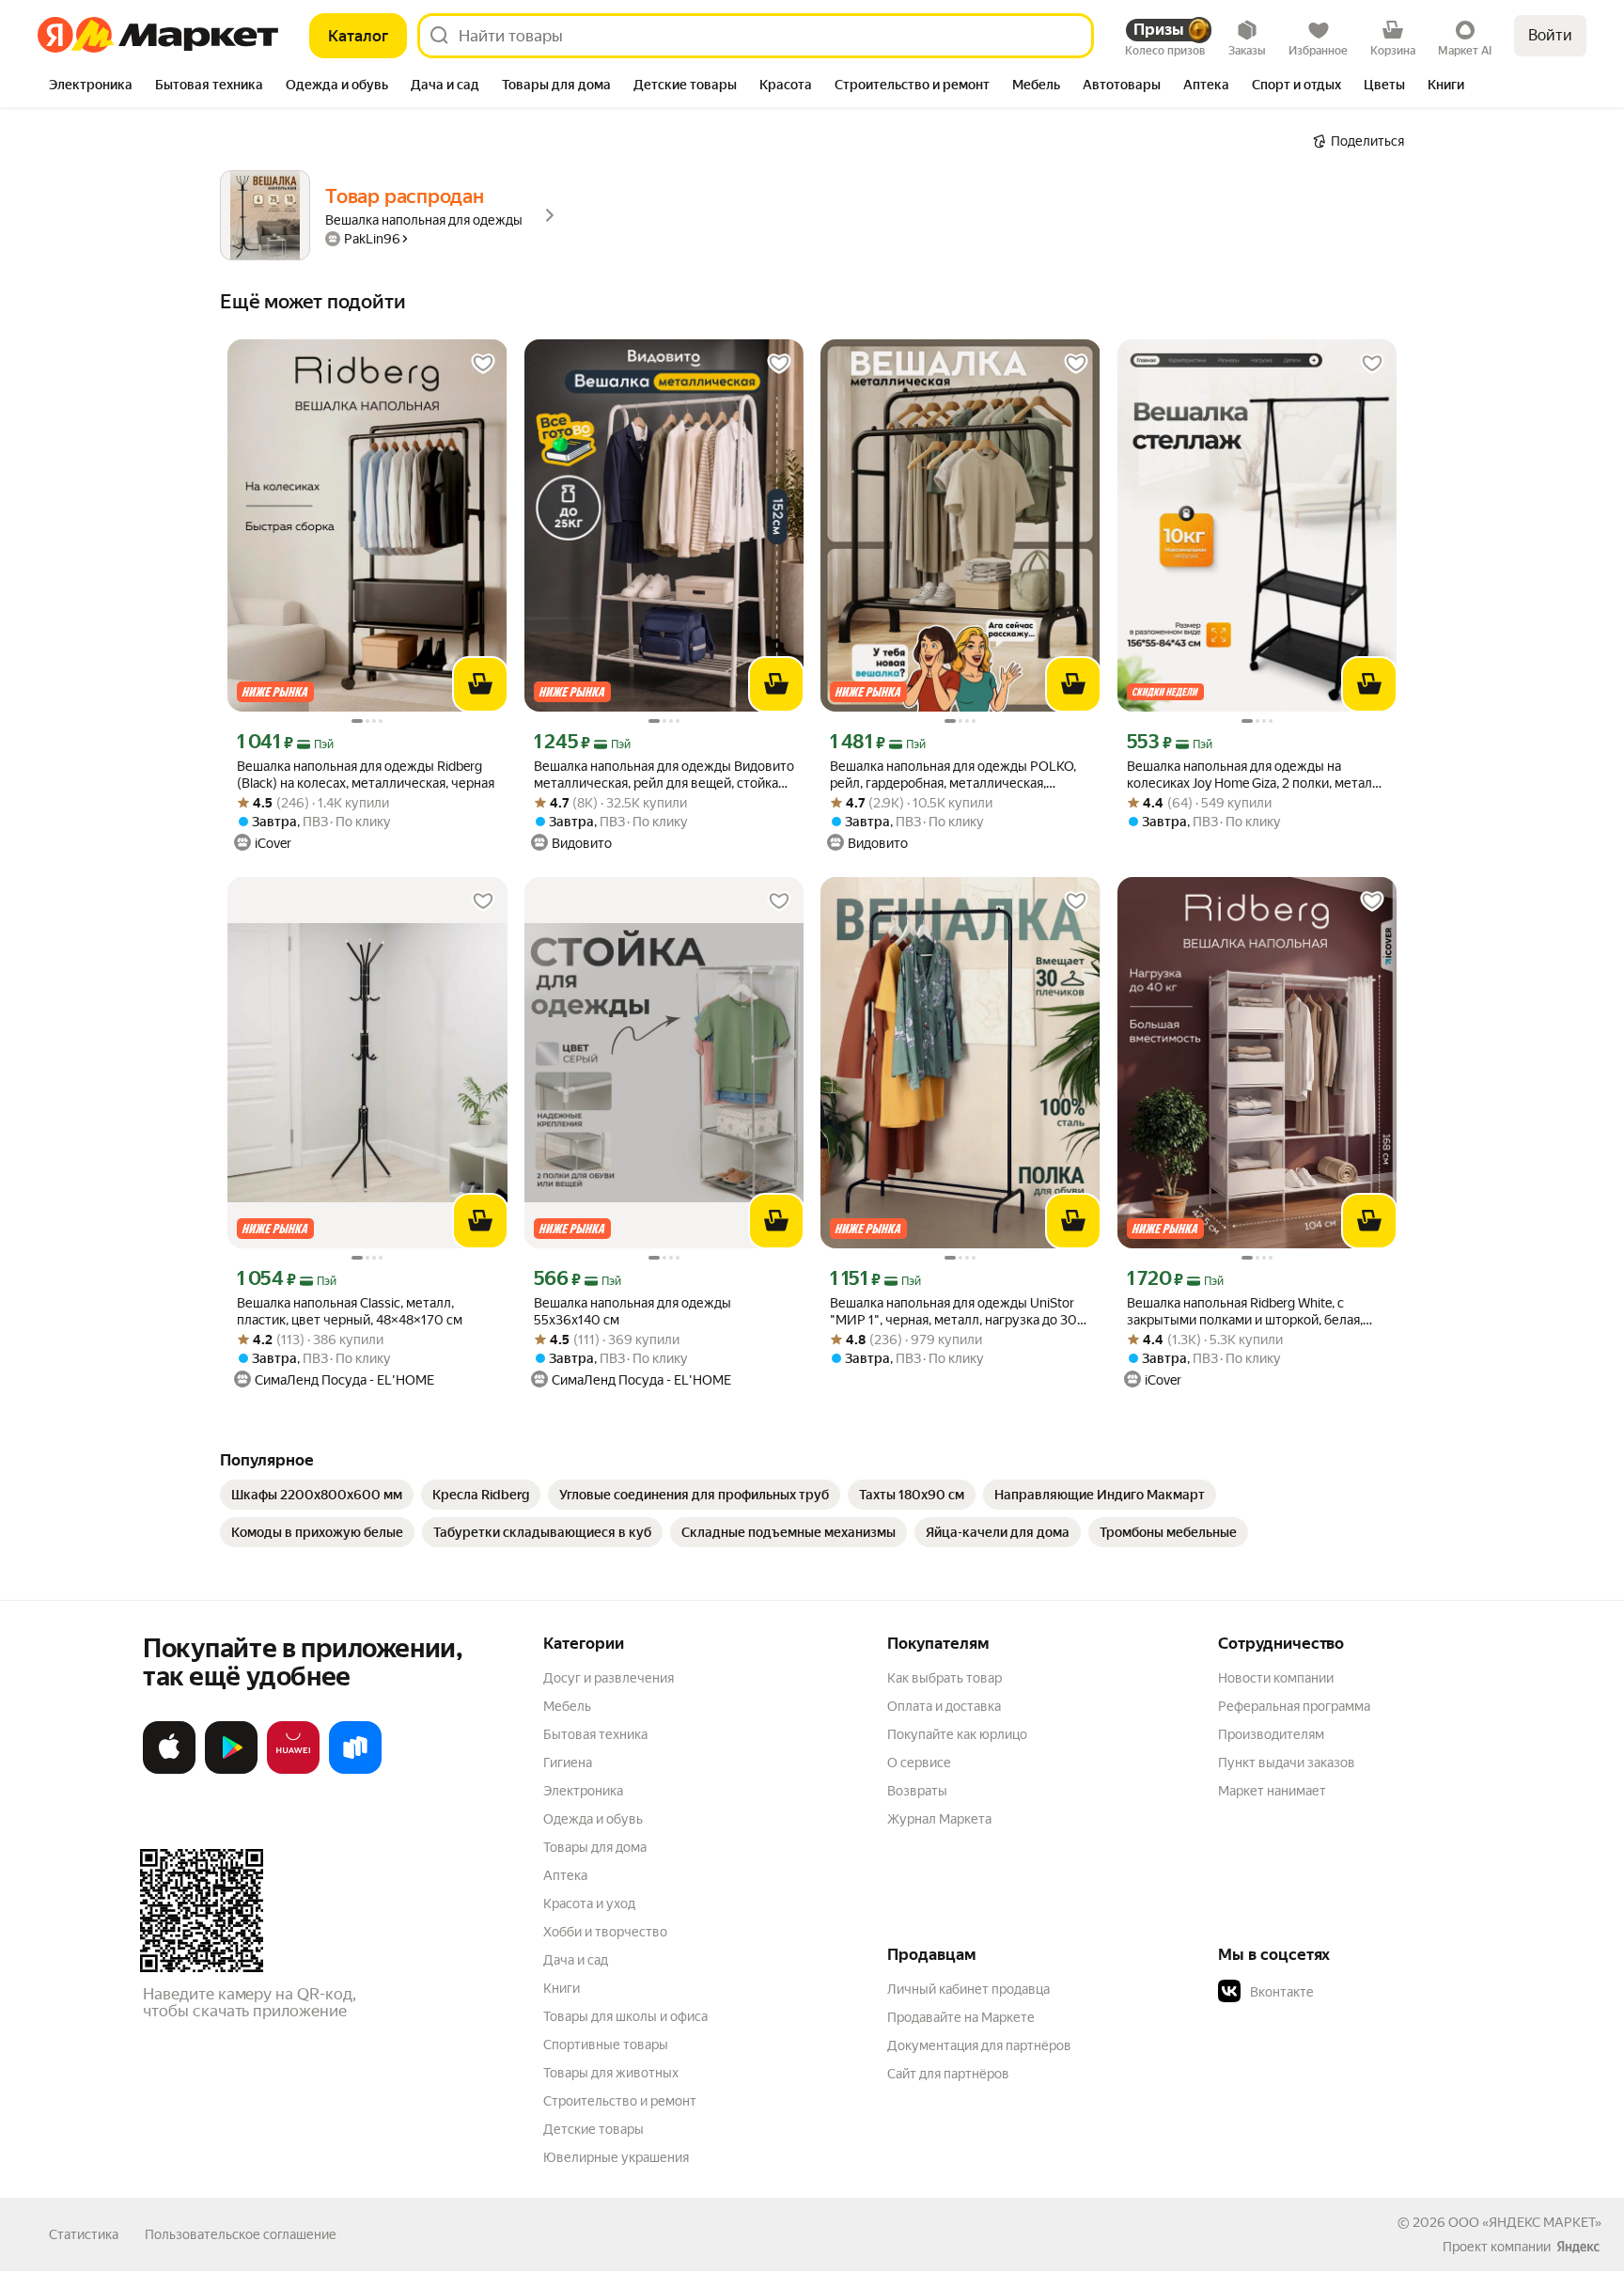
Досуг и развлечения (609, 1678)
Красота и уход (589, 1904)
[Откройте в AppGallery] (293, 1770)
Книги (562, 1988)
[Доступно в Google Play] (231, 1770)
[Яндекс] (1578, 2247)
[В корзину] (480, 684)
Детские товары (593, 2129)
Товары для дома (595, 1847)
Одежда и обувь (593, 1819)
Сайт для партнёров (948, 2074)
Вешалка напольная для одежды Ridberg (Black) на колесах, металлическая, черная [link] (366, 775)
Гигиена (568, 1763)
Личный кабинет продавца (968, 1989)
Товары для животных (611, 2073)
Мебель (567, 1706)
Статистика (84, 2234)
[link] (317, 1495)
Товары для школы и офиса (625, 2016)
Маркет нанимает (1272, 1791)
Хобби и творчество (605, 1932)
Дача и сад (576, 1960)
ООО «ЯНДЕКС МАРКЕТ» (1525, 2222)
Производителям (1271, 1734)
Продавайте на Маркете (961, 2017)
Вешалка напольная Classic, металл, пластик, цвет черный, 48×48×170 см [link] (350, 1311)
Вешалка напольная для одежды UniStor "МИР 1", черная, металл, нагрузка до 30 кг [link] (953, 1312)
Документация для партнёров (979, 2045)
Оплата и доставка (944, 1706)
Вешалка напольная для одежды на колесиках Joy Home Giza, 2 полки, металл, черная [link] (1255, 775)
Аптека (565, 1875)
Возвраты (917, 1791)
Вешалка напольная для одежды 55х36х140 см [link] (632, 1311)
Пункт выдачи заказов (1287, 1763)
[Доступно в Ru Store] (355, 1770)
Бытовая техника (595, 1734)
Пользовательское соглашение (241, 2234)
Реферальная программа (1294, 1706)
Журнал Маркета (939, 1819)
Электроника (583, 1791)
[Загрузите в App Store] (169, 1770)
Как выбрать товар (945, 1678)
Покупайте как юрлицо (957, 1734)
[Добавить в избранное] (483, 364)
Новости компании (1276, 1678)
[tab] (91, 86)
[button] (1350, 1992)
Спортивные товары (606, 2045)
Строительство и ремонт (620, 2101)
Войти (1550, 35)
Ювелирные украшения (616, 2157)
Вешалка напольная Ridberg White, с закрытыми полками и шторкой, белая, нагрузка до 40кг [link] (1245, 1312)
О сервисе (919, 1763)
